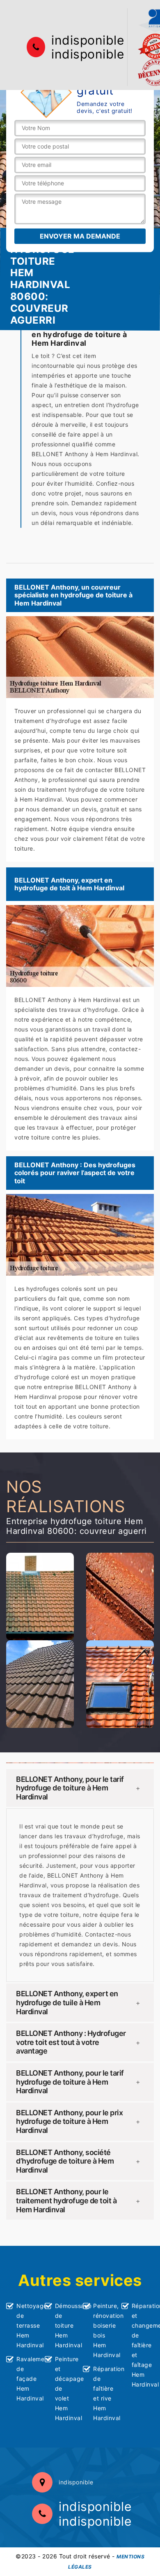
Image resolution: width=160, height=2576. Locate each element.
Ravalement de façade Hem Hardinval (28, 2379)
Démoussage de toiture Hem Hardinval (66, 2325)
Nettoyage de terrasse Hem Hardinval (28, 2325)
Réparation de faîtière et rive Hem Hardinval (104, 2393)
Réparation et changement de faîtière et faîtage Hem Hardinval (143, 2345)
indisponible (88, 40)
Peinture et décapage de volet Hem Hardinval (66, 2388)
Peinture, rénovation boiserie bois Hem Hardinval (104, 2330)
